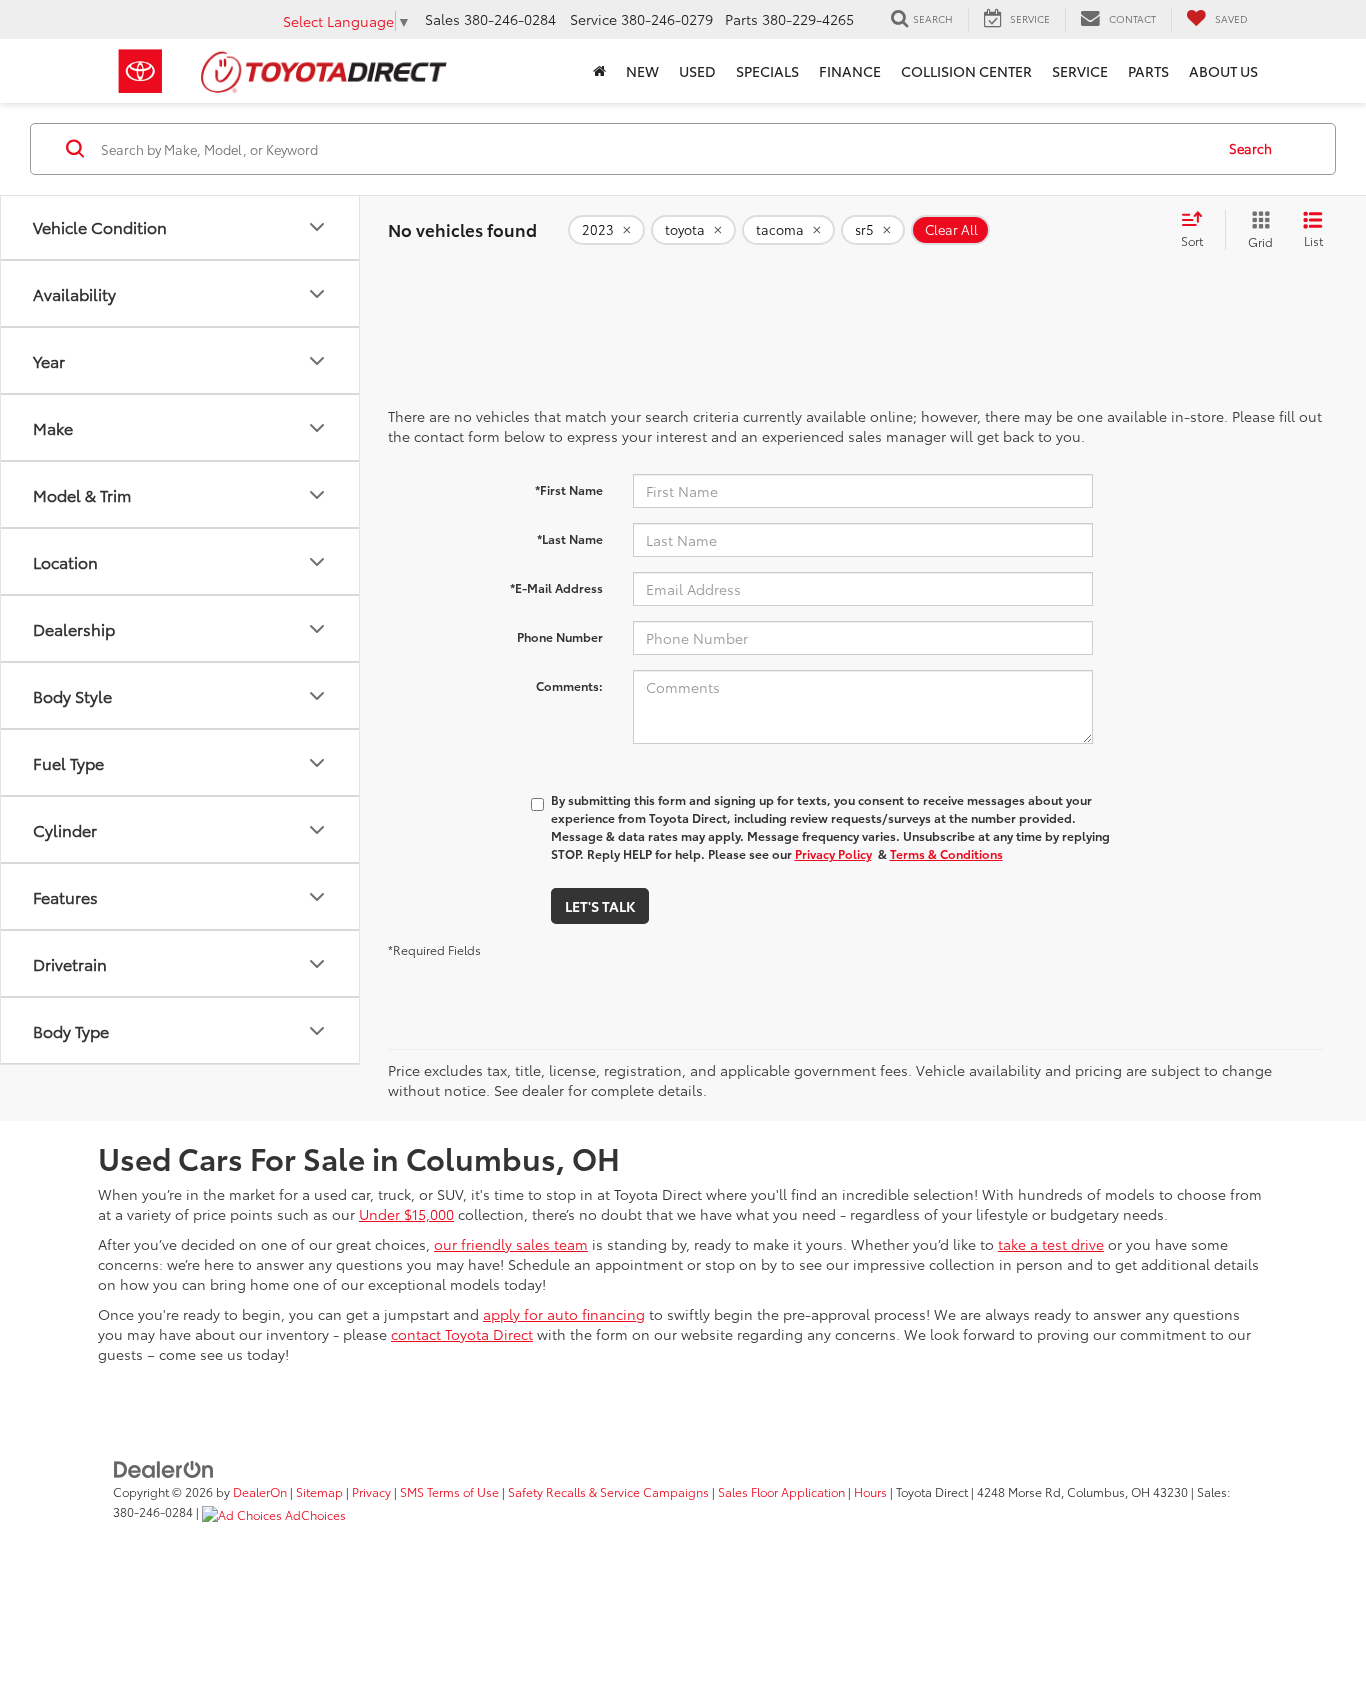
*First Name (569, 489)
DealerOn (260, 1491)
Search (1250, 148)
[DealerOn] (164, 1468)
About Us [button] (1223, 71)
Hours (870, 1491)
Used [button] (697, 71)
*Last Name (570, 538)
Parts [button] (1148, 71)
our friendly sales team (511, 1244)
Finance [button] (850, 71)
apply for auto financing (564, 1314)
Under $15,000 (406, 1214)
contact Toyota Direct (462, 1334)
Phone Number (560, 636)
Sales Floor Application (781, 1491)
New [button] (642, 71)
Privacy (371, 1491)
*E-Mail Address (556, 587)
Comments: (569, 685)
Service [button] (1080, 71)
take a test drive (1051, 1244)
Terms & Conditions (946, 853)
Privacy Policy (833, 853)
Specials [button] (767, 71)
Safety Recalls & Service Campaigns (608, 1491)
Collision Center (966, 71)
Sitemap (319, 1491)
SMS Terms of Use (449, 1491)
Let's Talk (600, 906)
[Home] (599, 71)
